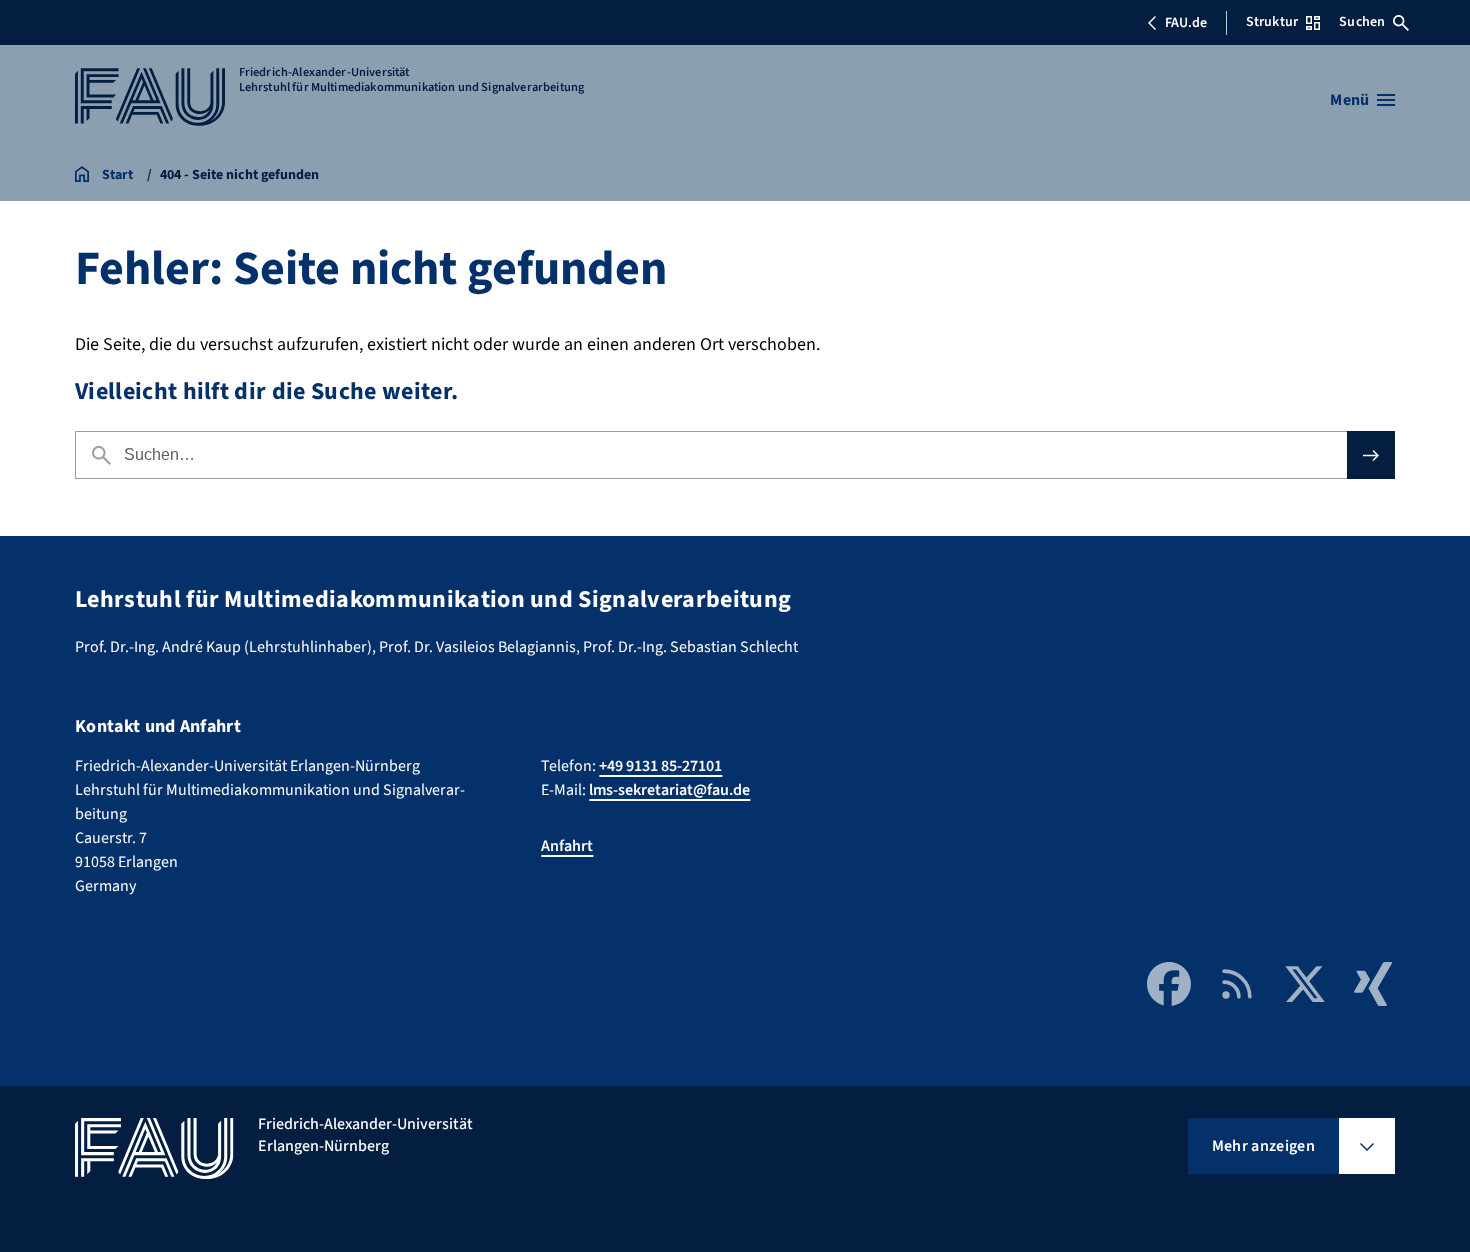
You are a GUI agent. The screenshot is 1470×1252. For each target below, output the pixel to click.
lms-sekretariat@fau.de (669, 790)
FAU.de (1186, 23)
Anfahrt (567, 846)
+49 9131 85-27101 (660, 766)
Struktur (1272, 22)
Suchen (1362, 22)
